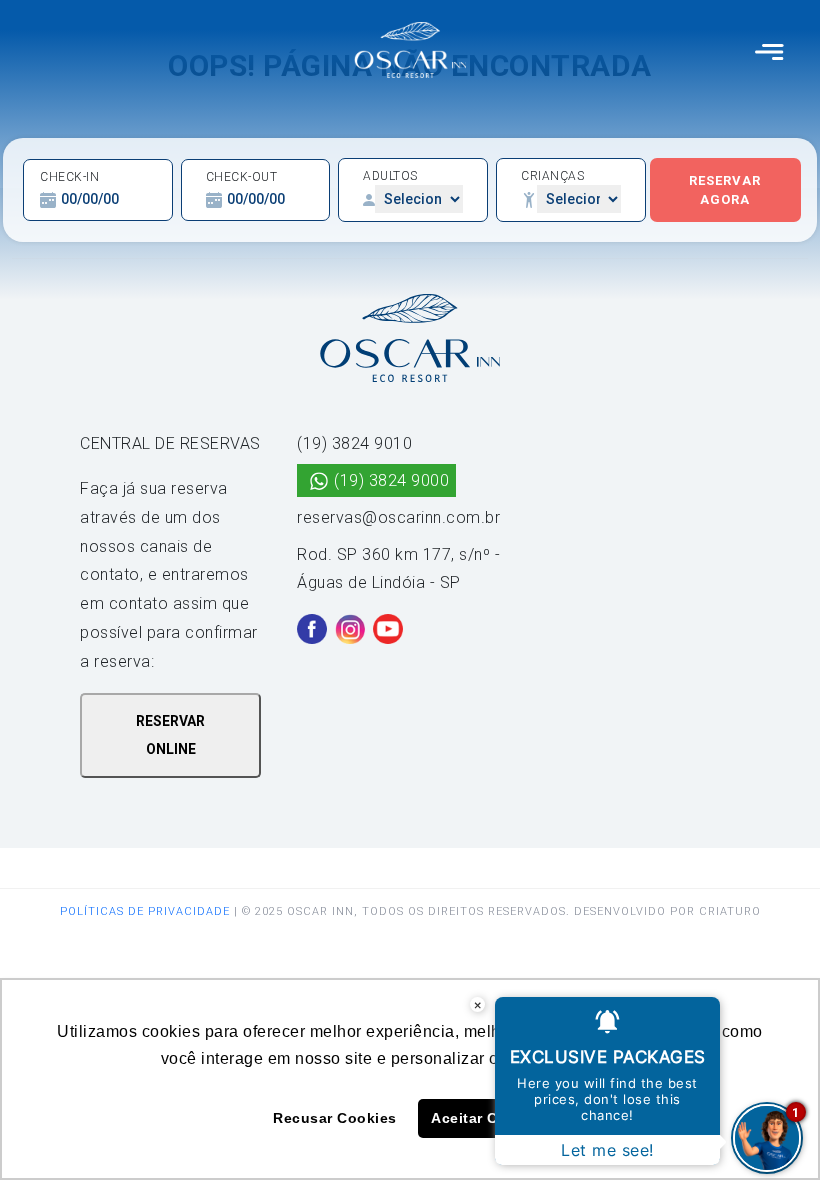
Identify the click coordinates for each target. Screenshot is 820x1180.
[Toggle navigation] (769, 50)
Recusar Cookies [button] (335, 1118)
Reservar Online (170, 735)
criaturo (730, 911)
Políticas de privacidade (145, 911)
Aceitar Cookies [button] (489, 1118)
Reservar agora (725, 190)
